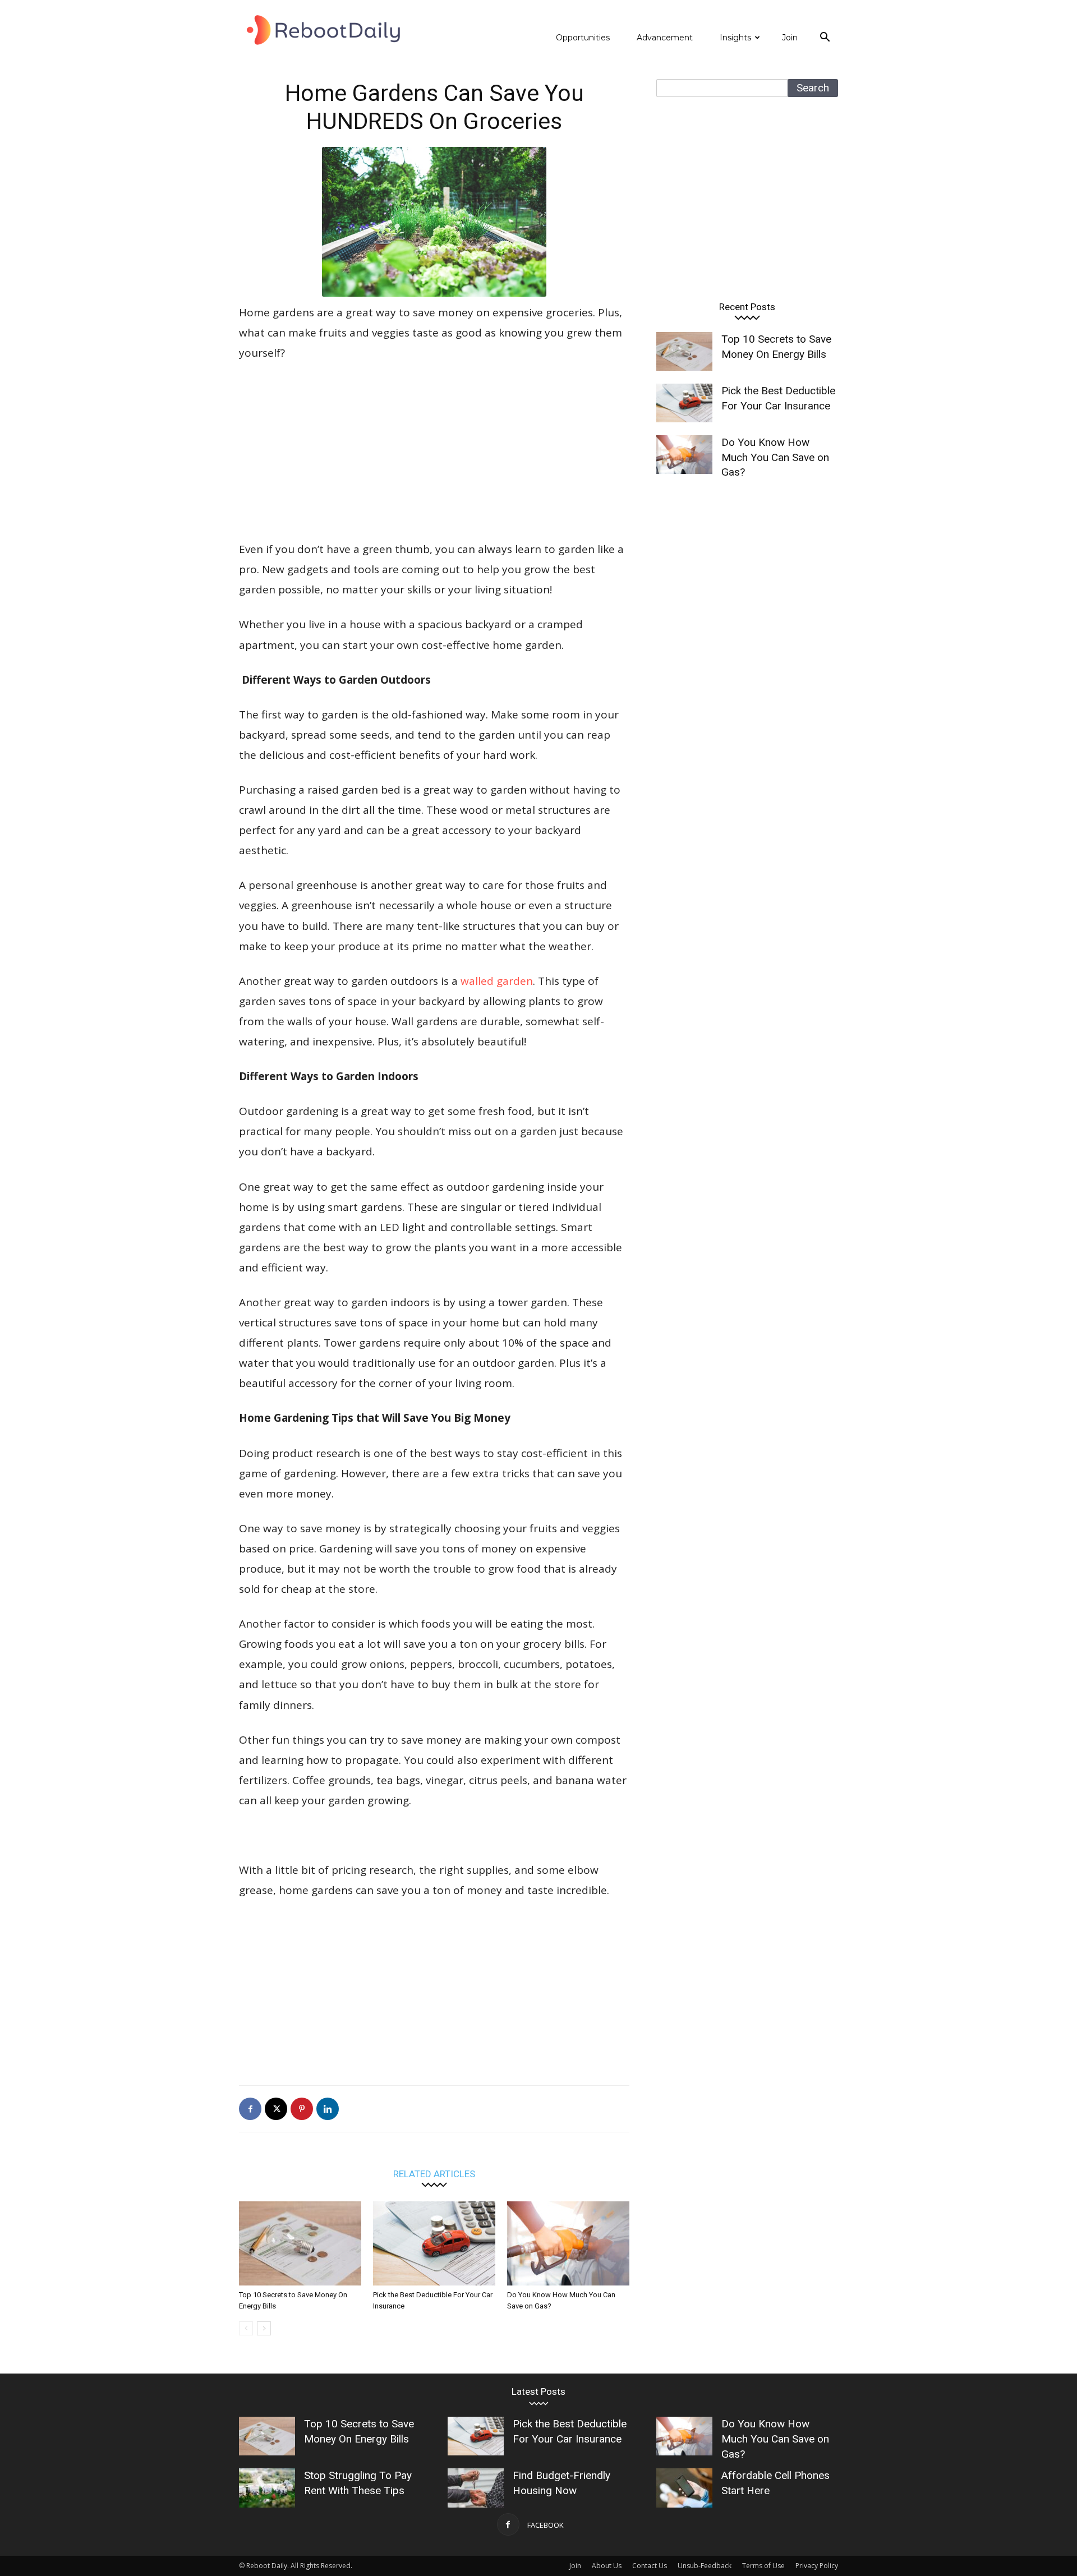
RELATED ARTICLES (434, 2174)
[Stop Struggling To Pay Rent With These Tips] (267, 2488)
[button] (825, 38)
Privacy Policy (817, 2566)
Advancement (665, 38)
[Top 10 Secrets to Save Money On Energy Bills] (300, 2243)
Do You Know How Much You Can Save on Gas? (775, 457)
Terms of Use (763, 2566)
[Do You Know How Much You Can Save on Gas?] (568, 2243)
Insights (735, 38)
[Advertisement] (434, 456)
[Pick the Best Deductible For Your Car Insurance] (434, 2243)
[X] (276, 2109)
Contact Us (650, 2566)
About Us (607, 2566)
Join (790, 38)
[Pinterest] (302, 2109)
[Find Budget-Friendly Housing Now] (476, 2488)
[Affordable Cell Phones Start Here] (684, 2488)
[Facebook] (250, 2109)
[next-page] (264, 2328)
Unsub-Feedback (705, 2566)
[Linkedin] (328, 2109)
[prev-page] (246, 2328)
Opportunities (583, 38)
